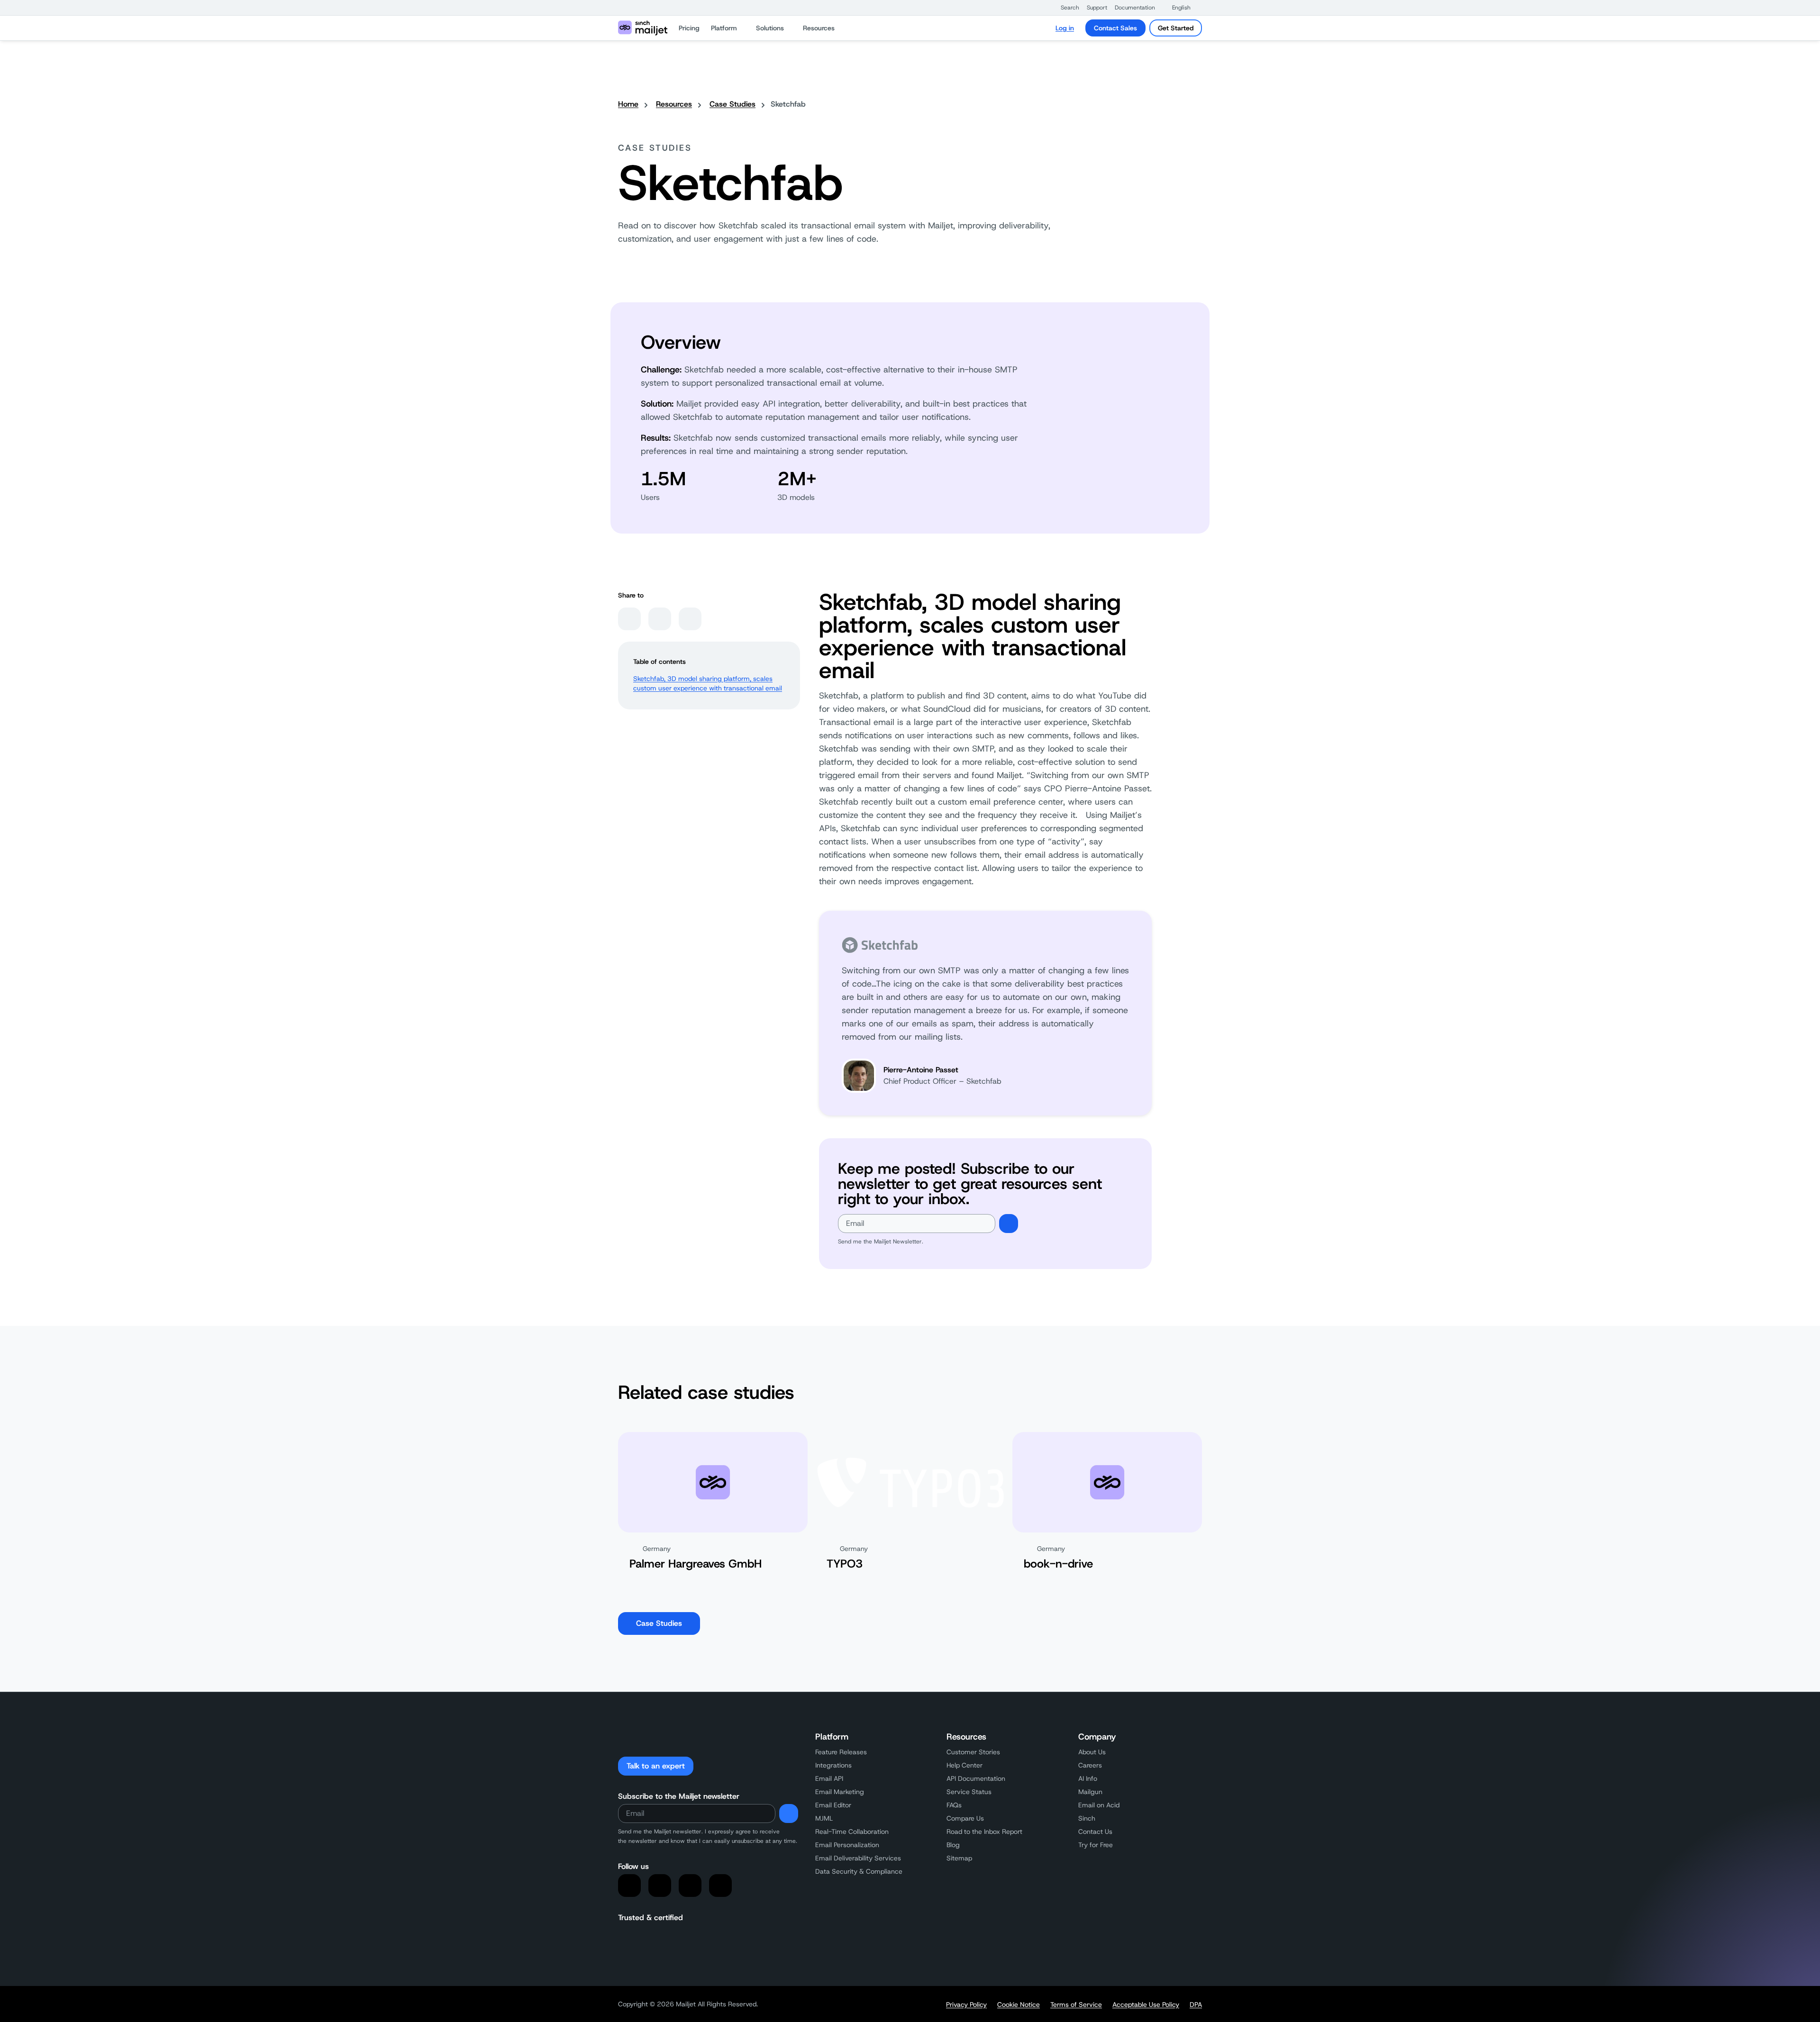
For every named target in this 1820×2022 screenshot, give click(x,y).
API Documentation (976, 1778)
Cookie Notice (1019, 2004)
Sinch (1087, 1818)
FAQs (954, 1805)
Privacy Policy (966, 2004)
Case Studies (733, 104)
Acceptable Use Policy (1146, 2004)
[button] (1065, 8)
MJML (824, 1818)
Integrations (833, 1765)
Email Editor (833, 1805)
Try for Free (1096, 1845)
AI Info (1088, 1778)
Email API (829, 1778)
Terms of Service (1076, 2004)
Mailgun (1090, 1792)
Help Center (965, 1765)
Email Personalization (847, 1845)
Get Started (1176, 28)
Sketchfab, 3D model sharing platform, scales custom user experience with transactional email (708, 683)
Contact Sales (1115, 28)
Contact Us (1095, 1832)
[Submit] (1009, 1224)
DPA (1196, 2004)
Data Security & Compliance (859, 1871)
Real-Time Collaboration (852, 1832)
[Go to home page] (643, 28)
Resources (674, 104)
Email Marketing (840, 1792)
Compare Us (965, 1818)
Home (628, 104)
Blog (953, 1845)
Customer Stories (973, 1752)
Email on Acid (1099, 1805)
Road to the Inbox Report (984, 1832)
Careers (1090, 1765)
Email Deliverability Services (858, 1858)
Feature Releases (841, 1752)
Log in (1065, 28)
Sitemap (959, 1858)
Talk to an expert (656, 1766)
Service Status (969, 1792)
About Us (1092, 1752)
